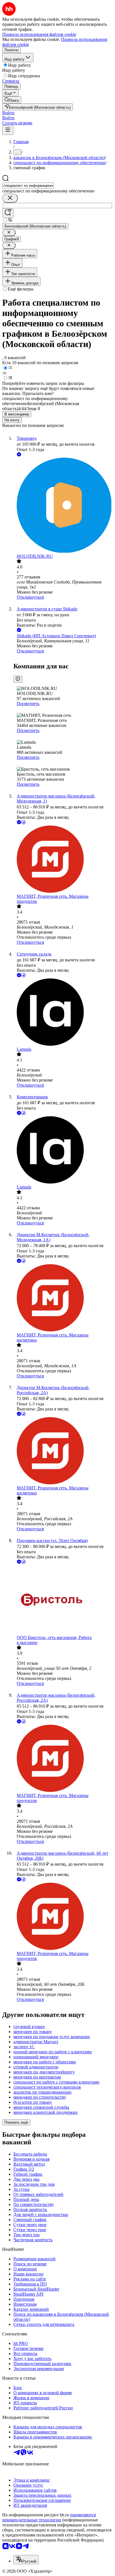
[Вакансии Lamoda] (63, 1013)
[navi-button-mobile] (8, 130)
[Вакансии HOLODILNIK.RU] (63, 506)
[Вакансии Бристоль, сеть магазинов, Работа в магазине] (63, 1600)
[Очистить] (10, 198)
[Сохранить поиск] (8, 213)
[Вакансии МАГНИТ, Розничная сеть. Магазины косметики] (63, 1298)
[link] (12, 100)
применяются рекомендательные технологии (49, 2517)
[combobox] (28, 186)
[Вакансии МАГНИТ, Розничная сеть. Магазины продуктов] (63, 860)
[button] (8, 113)
